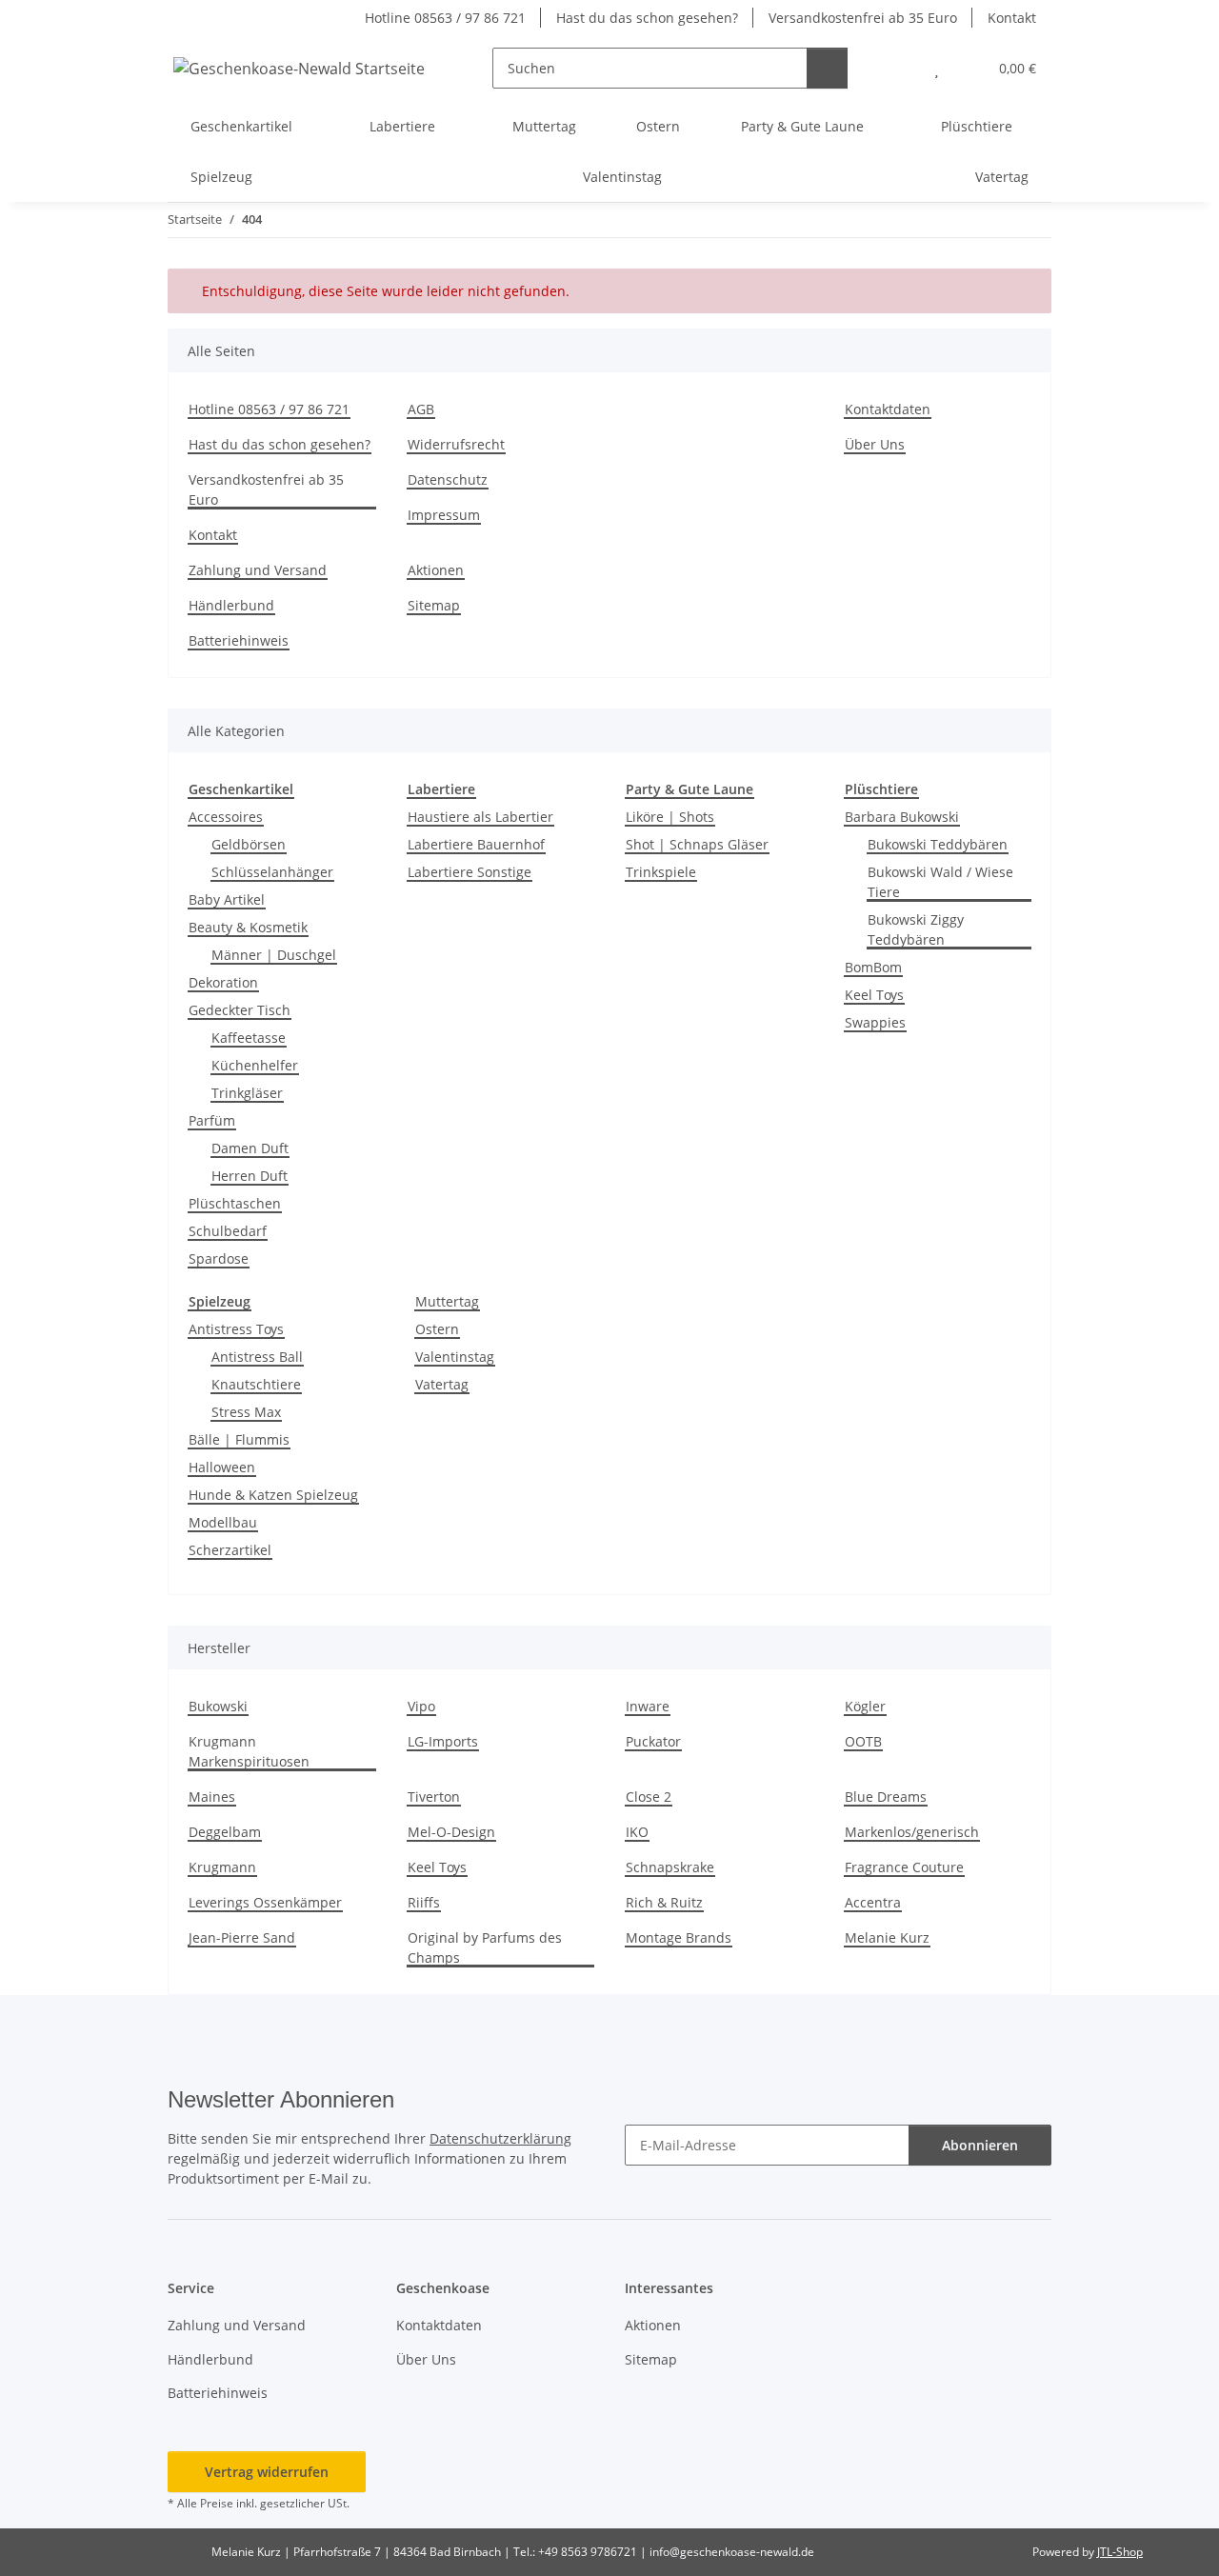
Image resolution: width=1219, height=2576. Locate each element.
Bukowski (218, 1706)
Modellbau (223, 1522)
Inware (648, 1706)
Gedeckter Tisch (240, 1010)
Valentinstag (455, 1357)
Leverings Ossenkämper (265, 1902)
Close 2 (649, 1797)
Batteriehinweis (239, 640)
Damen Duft (250, 1148)
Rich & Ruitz (664, 1902)
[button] (899, 68)
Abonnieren (980, 2145)
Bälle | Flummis (239, 1439)
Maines (212, 1797)
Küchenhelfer (255, 1065)
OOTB (863, 1741)
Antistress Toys (236, 1329)
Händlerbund (231, 605)
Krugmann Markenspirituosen (249, 1751)
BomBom (873, 967)
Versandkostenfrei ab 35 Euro (863, 18)
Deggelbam (225, 1832)
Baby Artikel (227, 899)
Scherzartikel (230, 1550)
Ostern (437, 1329)
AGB (421, 409)
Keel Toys (874, 995)
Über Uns (875, 444)
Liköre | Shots (670, 817)
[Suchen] (827, 68)
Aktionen (436, 570)
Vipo (421, 1706)
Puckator (653, 1741)
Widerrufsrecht (456, 444)
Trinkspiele (661, 872)
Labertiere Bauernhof (476, 844)
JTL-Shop (1120, 2552)
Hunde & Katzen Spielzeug (273, 1495)
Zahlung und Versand (258, 570)
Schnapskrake (670, 1867)
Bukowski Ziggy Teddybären (916, 929)
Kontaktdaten (888, 409)
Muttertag (447, 1301)
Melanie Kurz (887, 1937)
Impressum (444, 515)
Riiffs (424, 1902)
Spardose (219, 1258)
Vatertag (442, 1384)
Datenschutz (448, 479)
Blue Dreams (886, 1797)
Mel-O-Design (451, 1832)
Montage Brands (679, 1937)
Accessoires (226, 817)
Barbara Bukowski (902, 817)
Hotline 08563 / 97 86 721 (445, 18)
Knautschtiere (256, 1384)
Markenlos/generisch (912, 1832)
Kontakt (1012, 18)
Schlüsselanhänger (272, 872)
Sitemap (434, 605)
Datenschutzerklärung (500, 2138)
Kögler (865, 1706)
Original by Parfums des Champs (485, 1947)
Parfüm (212, 1120)
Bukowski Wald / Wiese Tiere (940, 882)
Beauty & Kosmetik (248, 927)
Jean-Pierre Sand (242, 1937)
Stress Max (246, 1412)
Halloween (222, 1467)
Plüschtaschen (235, 1203)
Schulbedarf (228, 1231)
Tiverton (434, 1797)
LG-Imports (443, 1741)
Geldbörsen (249, 844)
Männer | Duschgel (274, 955)
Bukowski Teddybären (938, 844)
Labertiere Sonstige (470, 872)
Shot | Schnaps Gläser (697, 844)
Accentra (873, 1902)
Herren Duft (250, 1176)
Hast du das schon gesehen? (647, 18)
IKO (637, 1832)
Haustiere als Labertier (480, 817)
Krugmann (222, 1867)
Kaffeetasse (249, 1038)
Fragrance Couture (904, 1867)
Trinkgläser (247, 1093)
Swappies (875, 1022)
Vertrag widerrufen (267, 2472)
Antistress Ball (257, 1357)
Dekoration (223, 982)
